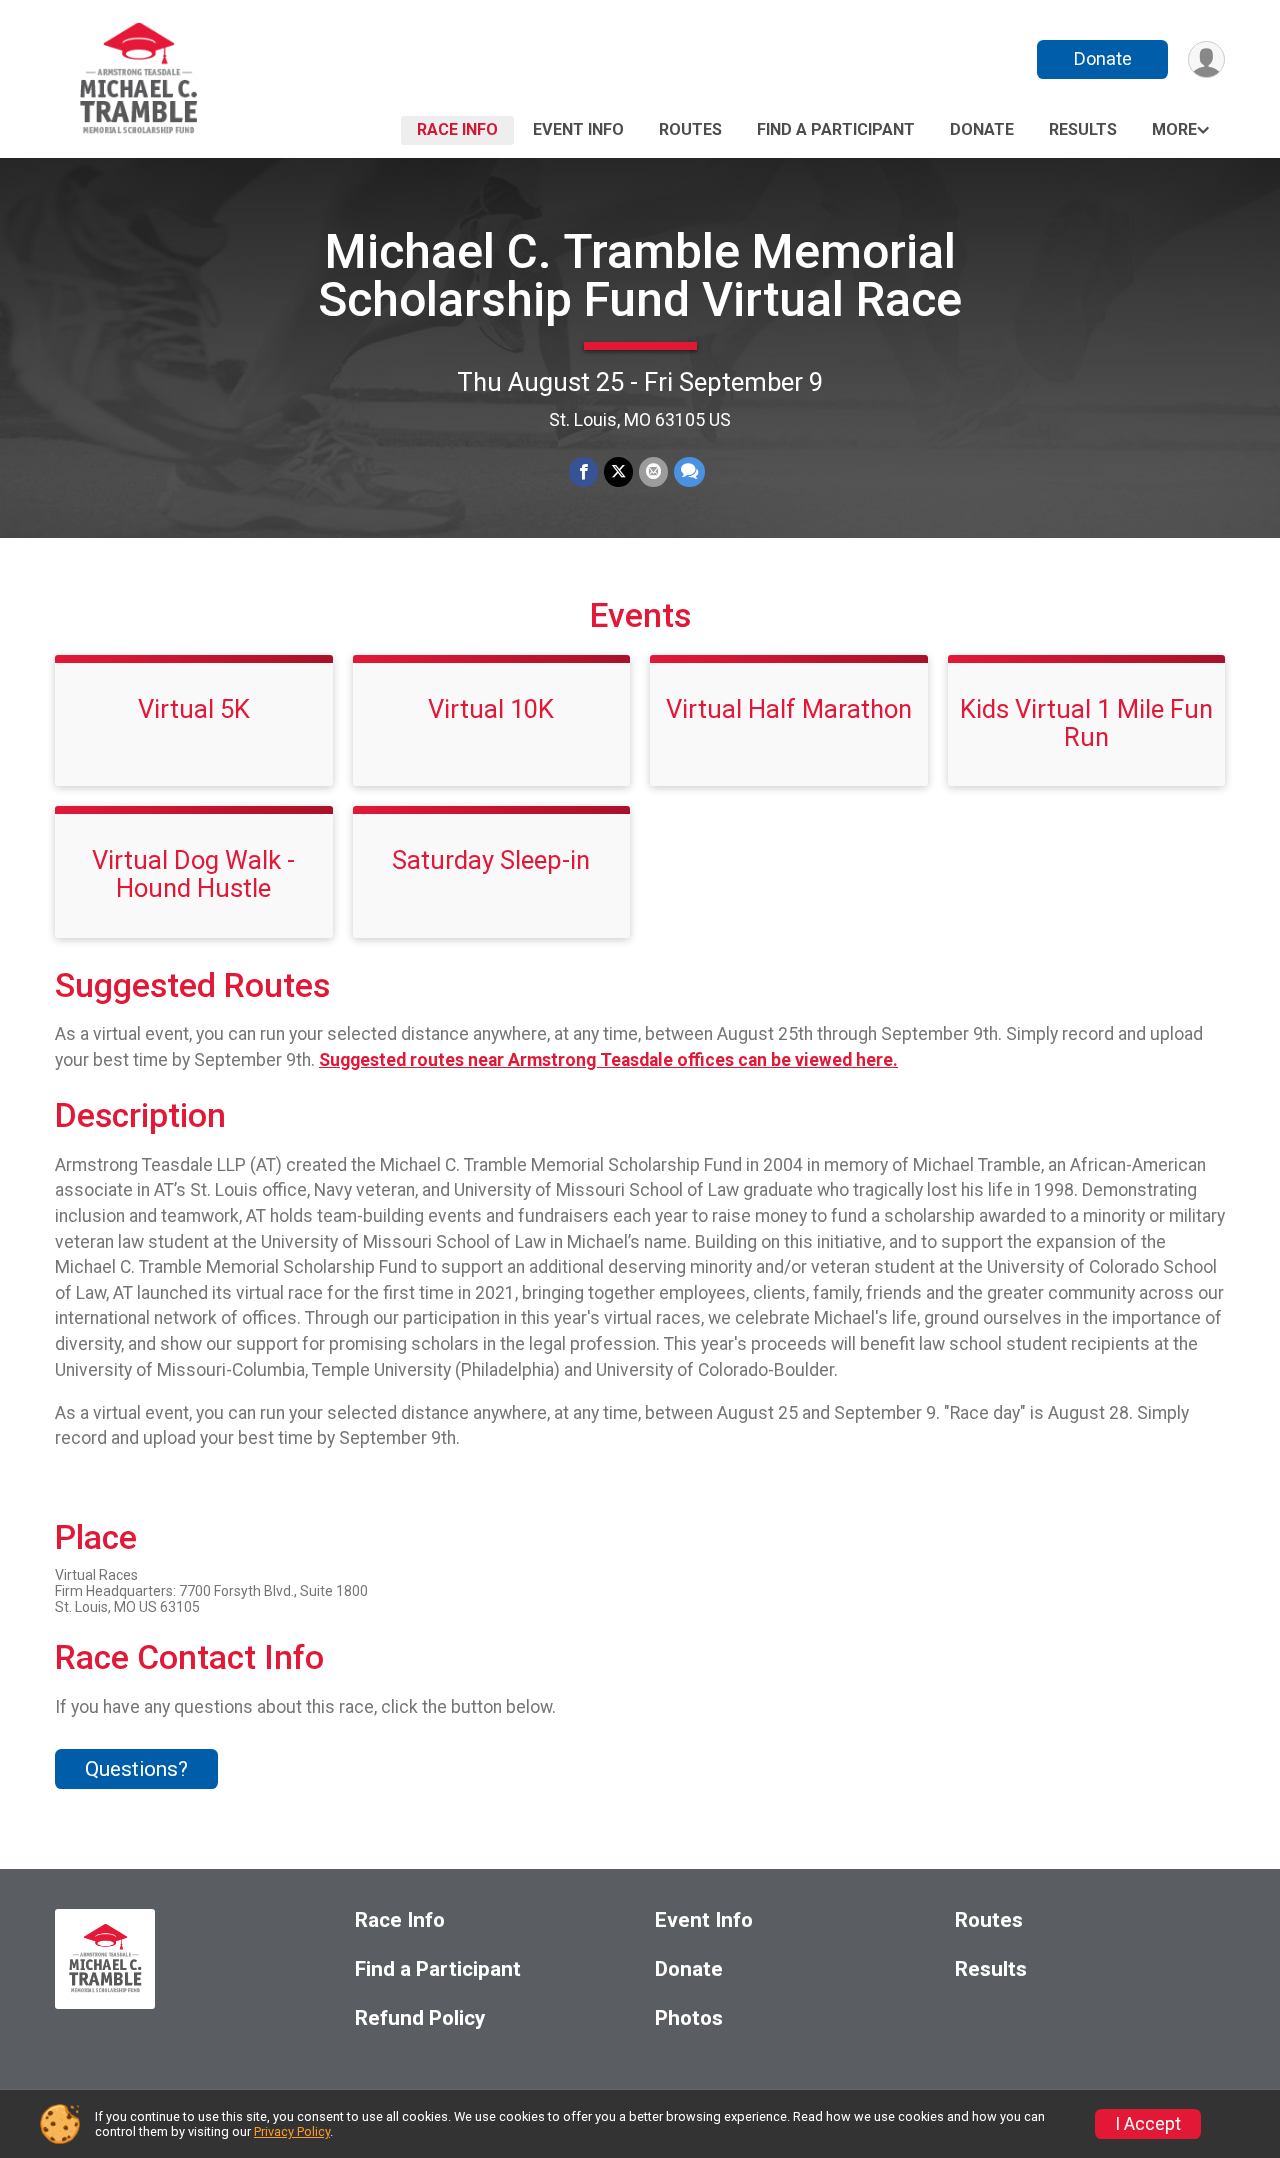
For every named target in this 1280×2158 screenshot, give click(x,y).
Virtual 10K (491, 709)
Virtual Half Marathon (789, 709)
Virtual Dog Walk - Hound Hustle (193, 874)
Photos (689, 2018)
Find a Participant (836, 129)
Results (1083, 129)
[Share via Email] (653, 471)
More (1174, 129)
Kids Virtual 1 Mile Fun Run (1086, 723)
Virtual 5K (194, 709)
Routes (690, 129)
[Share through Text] (689, 471)
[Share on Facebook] (583, 471)
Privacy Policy (292, 2131)
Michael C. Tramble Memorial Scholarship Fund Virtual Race (640, 275)
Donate (1103, 58)
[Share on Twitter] (618, 471)
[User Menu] (1206, 59)
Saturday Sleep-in (491, 860)
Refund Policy (420, 2018)
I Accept (1148, 2124)
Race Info (457, 129)
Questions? (136, 1769)
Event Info (578, 129)
